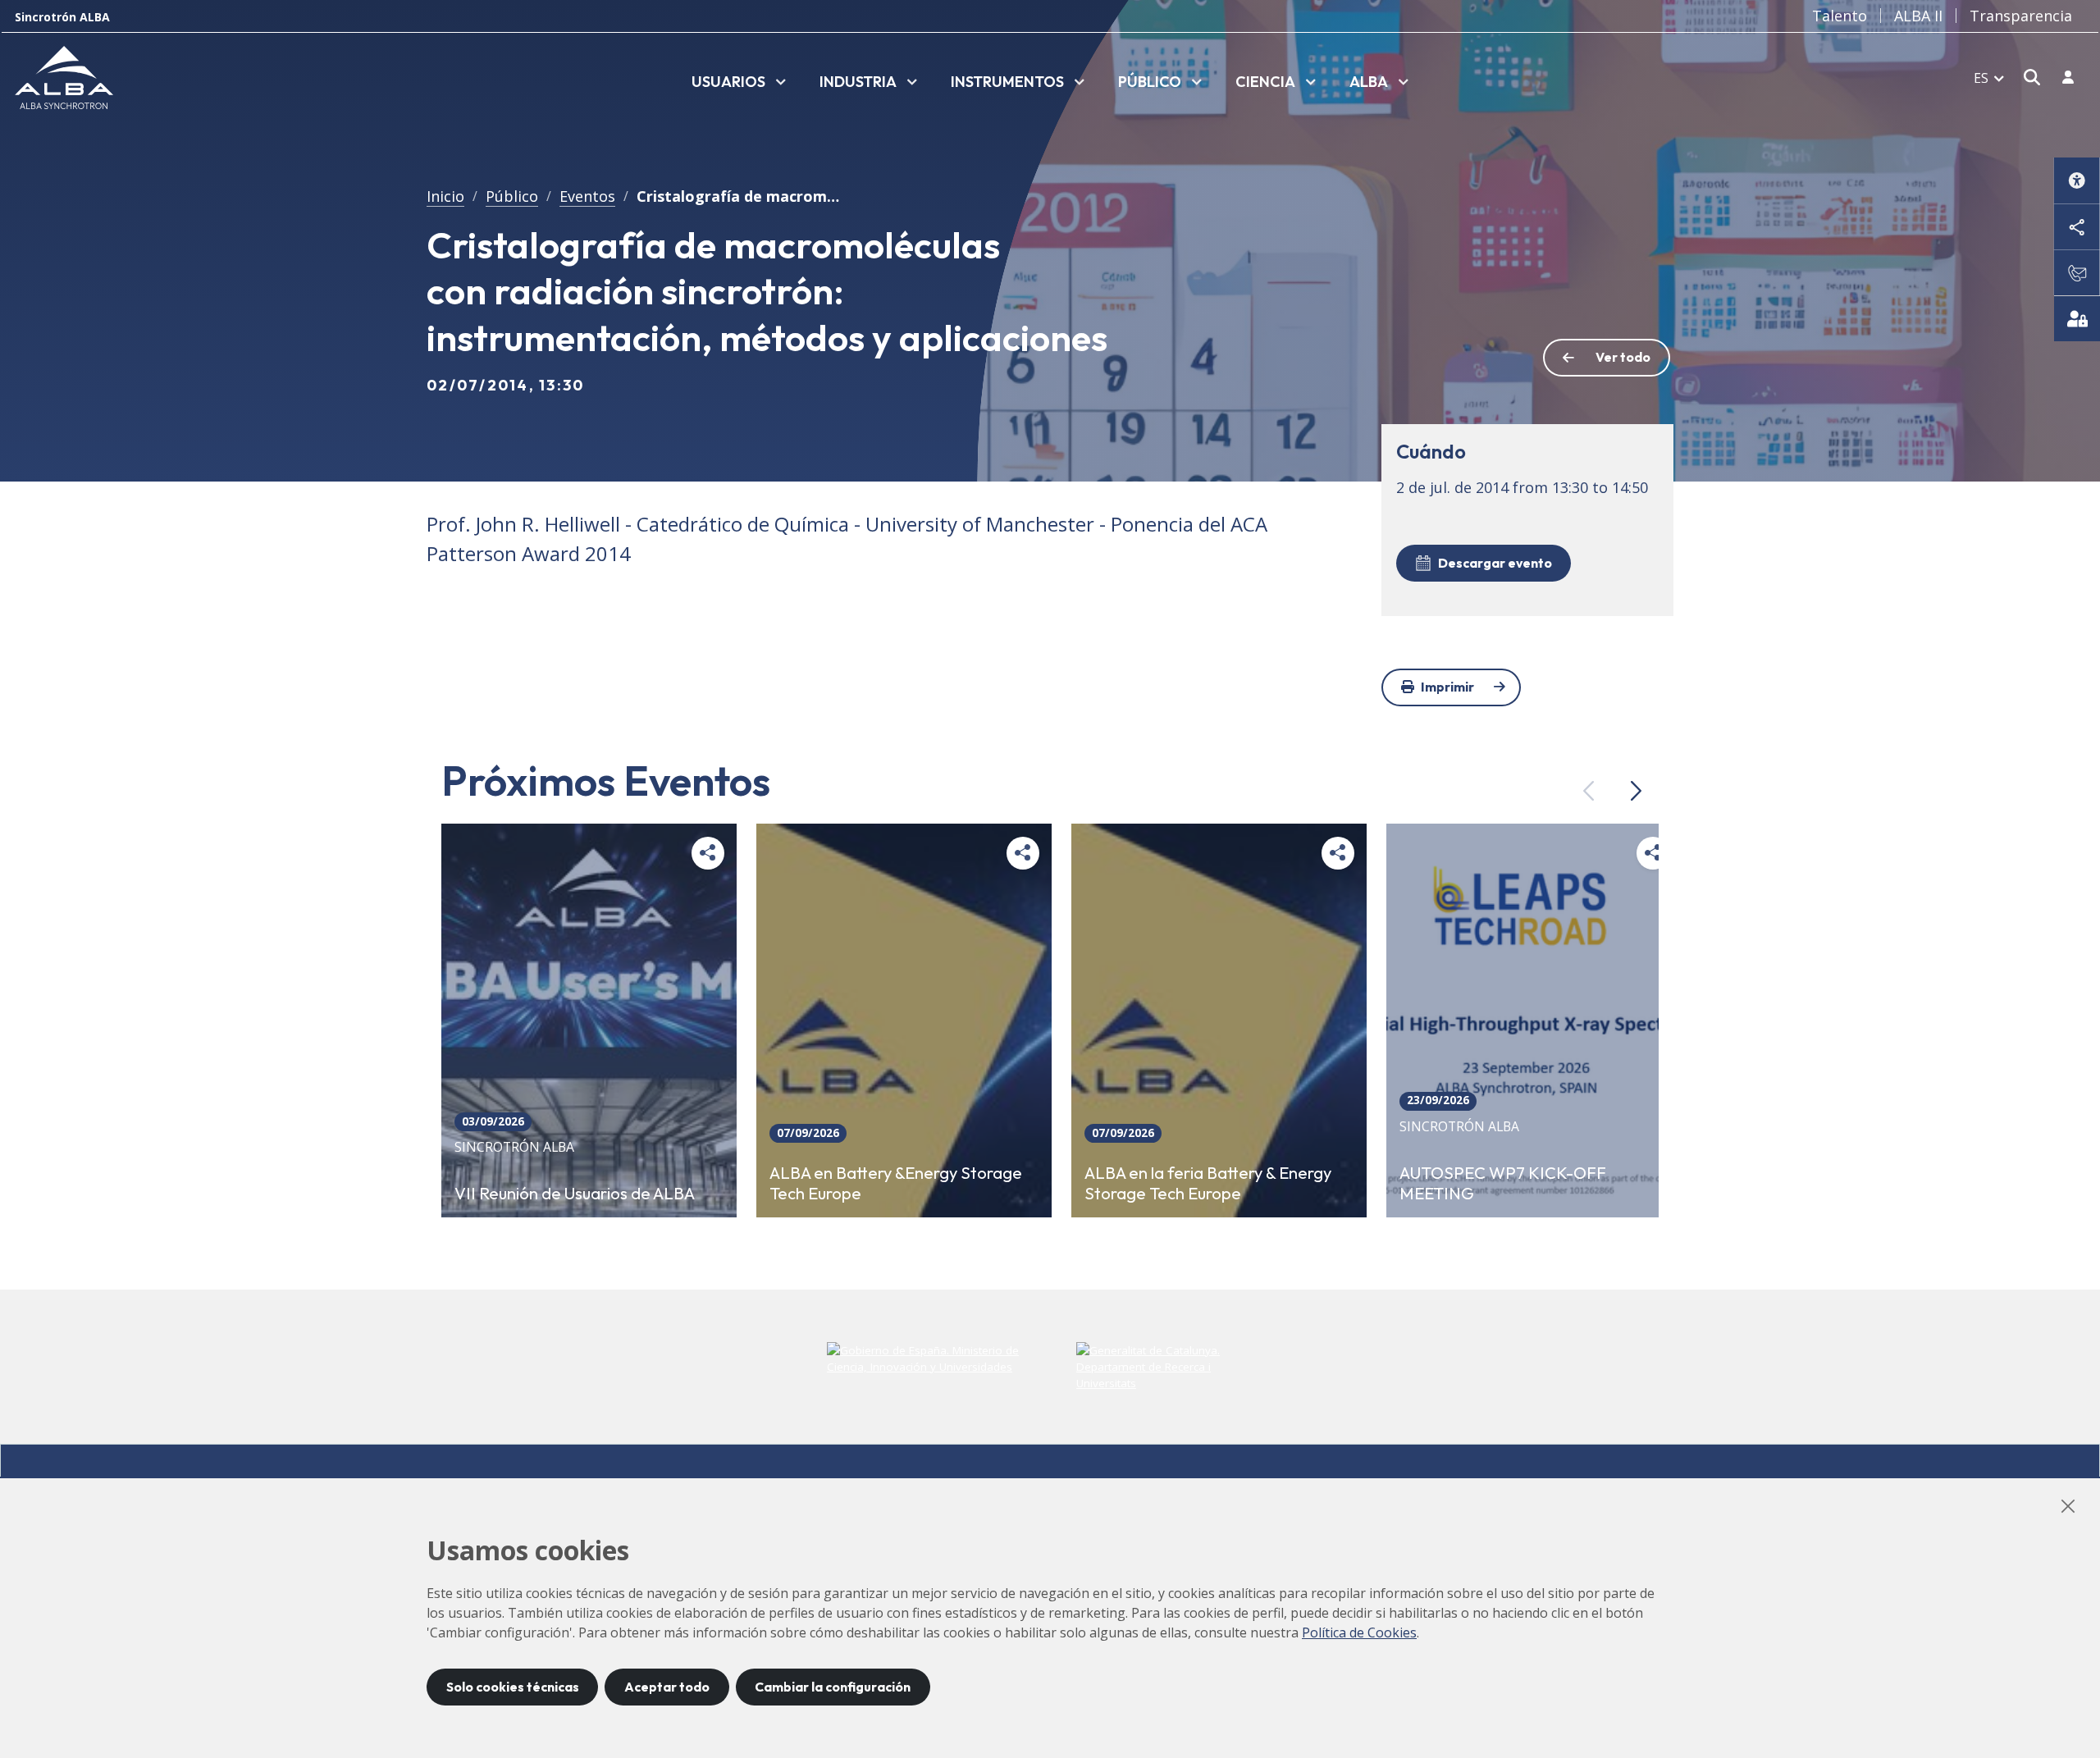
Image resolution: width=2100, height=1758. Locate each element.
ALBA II (1918, 16)
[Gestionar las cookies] (2077, 318)
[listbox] (739, 83)
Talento (1840, 16)
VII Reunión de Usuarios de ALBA (575, 1193)
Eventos (587, 196)
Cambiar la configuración (833, 1687)
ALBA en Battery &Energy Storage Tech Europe (896, 1183)
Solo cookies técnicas (513, 1687)
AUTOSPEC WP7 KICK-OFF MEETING (1503, 1183)
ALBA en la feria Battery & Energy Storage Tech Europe (1208, 1183)
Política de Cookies (1359, 1632)
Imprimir (1447, 687)
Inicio (445, 196)
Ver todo (1623, 357)
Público (512, 196)
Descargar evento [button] (1495, 563)
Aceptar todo (667, 1687)
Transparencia (2021, 16)
